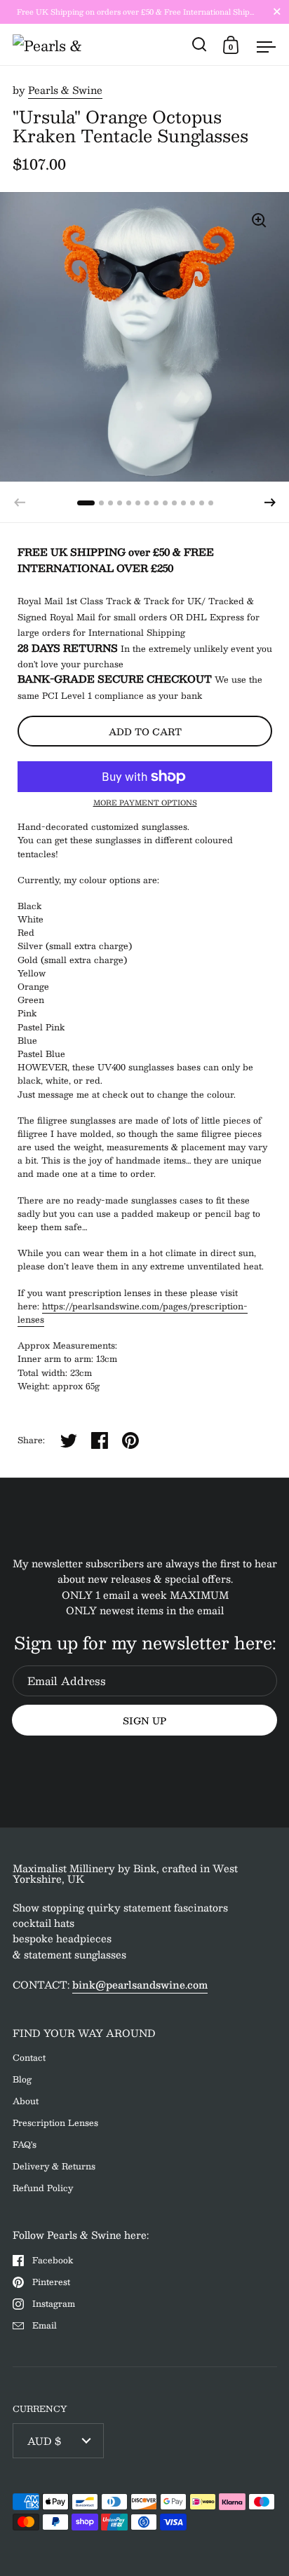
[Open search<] (200, 45)
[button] (270, 503)
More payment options (145, 803)
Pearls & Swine (65, 90)
